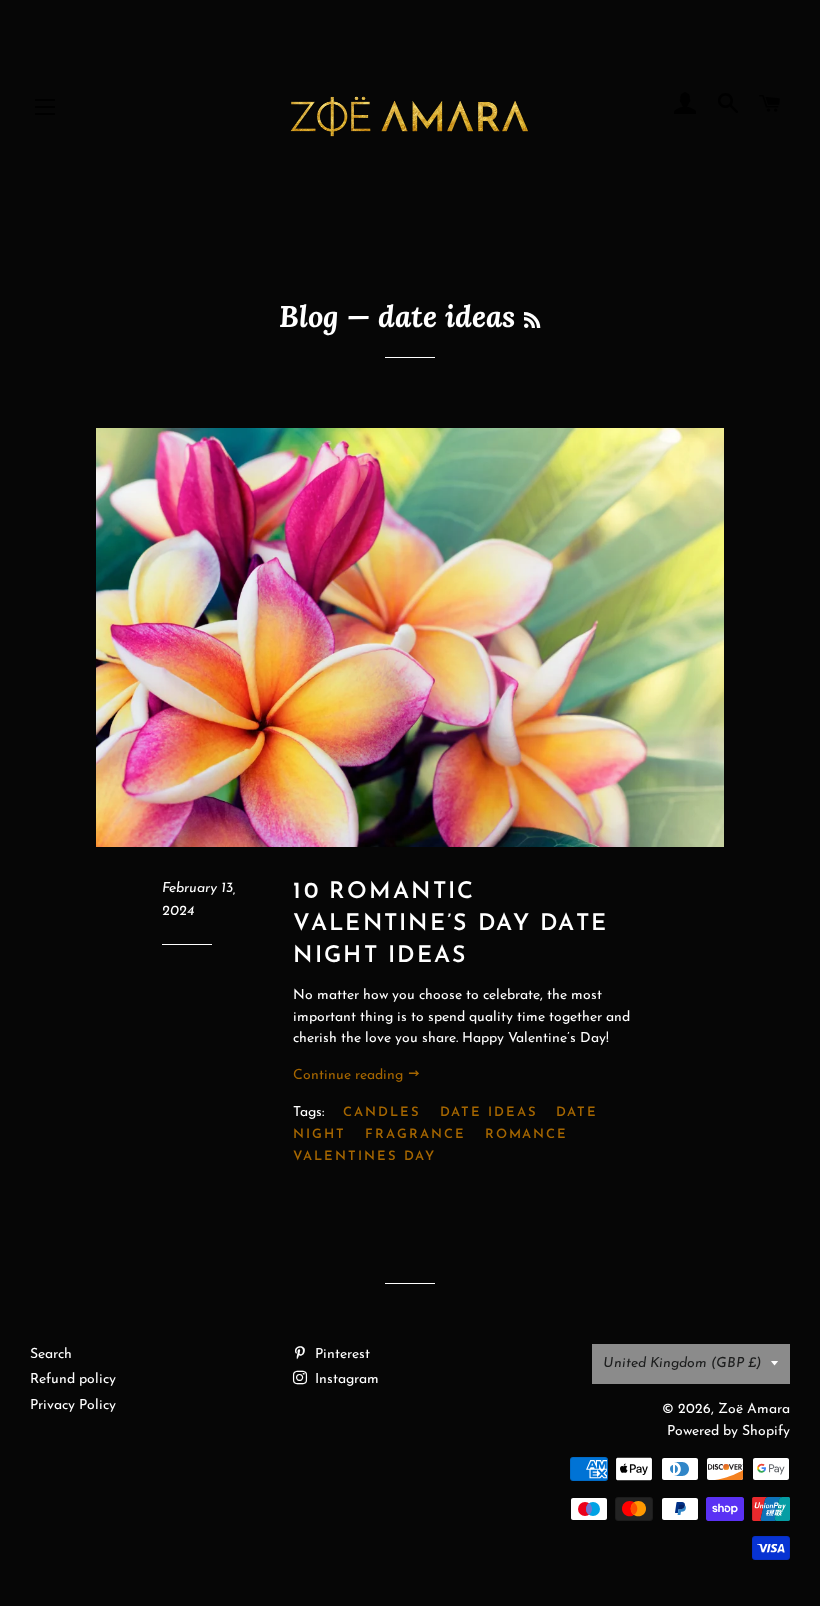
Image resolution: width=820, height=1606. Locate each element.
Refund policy (73, 1379)
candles (382, 1112)
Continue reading (350, 1075)
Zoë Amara (754, 1409)
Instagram (345, 1379)
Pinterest (340, 1354)
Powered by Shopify (728, 1431)
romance (527, 1134)
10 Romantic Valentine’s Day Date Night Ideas (450, 924)
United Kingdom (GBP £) (682, 1363)
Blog (309, 316)
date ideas (489, 1112)
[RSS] (532, 320)
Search (51, 1354)
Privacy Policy (73, 1405)
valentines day (364, 1156)
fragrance (415, 1134)
